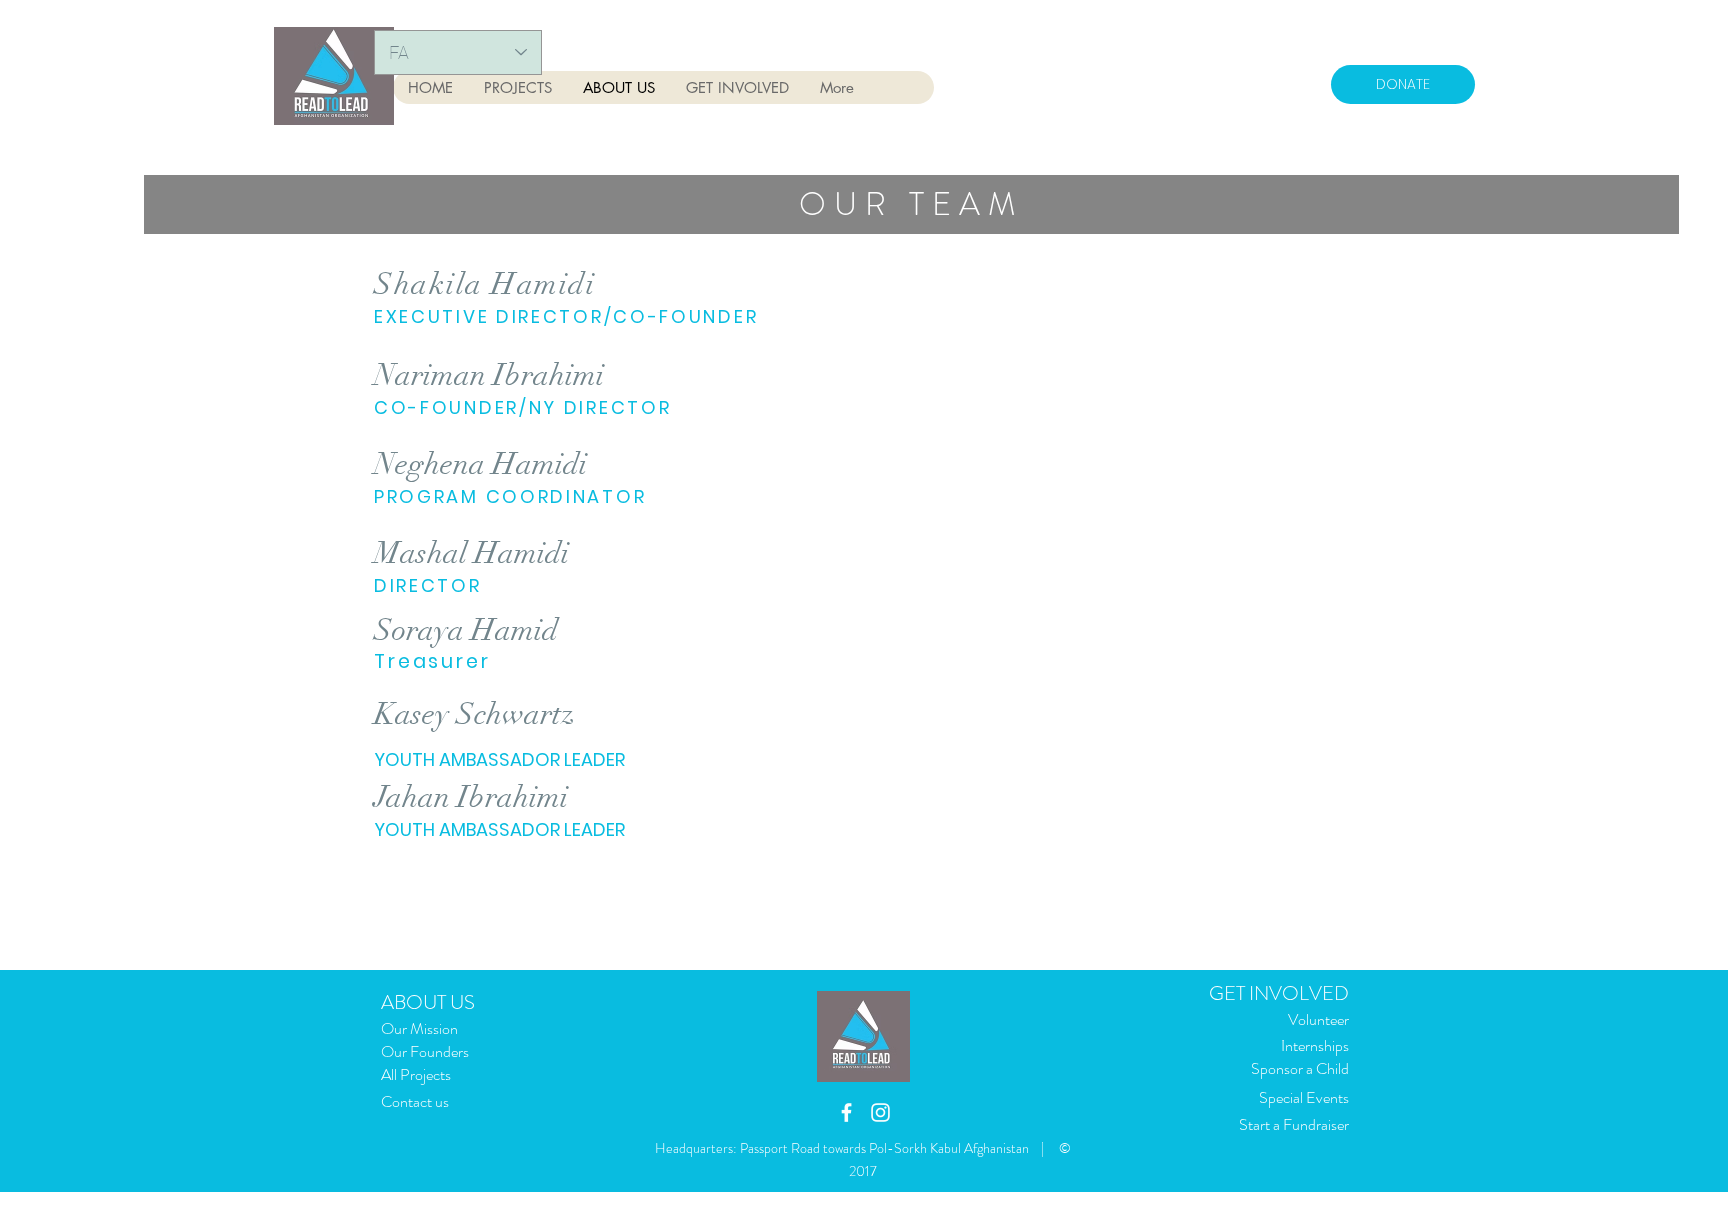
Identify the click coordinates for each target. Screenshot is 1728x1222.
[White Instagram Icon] (880, 1112)
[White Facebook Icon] (846, 1112)
